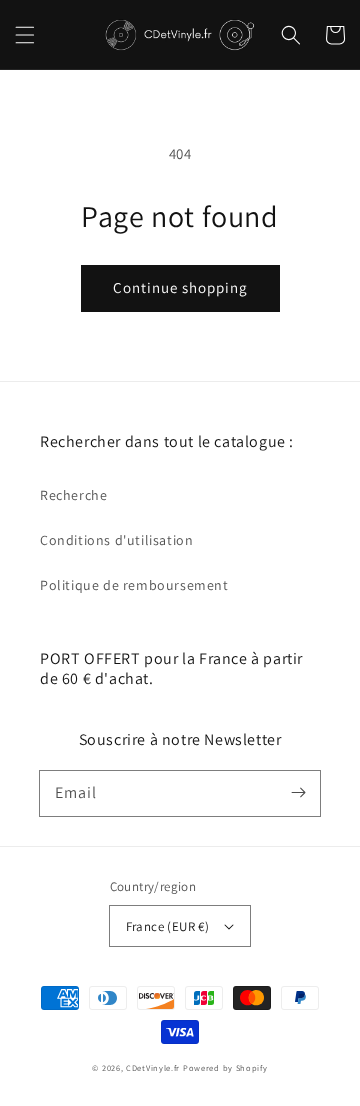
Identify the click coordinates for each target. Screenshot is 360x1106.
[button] (25, 35)
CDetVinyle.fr (153, 1067)
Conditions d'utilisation (116, 540)
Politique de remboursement (134, 585)
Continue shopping (180, 287)
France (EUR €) (168, 926)
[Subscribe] (298, 793)
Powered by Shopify (225, 1067)
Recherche (73, 495)
